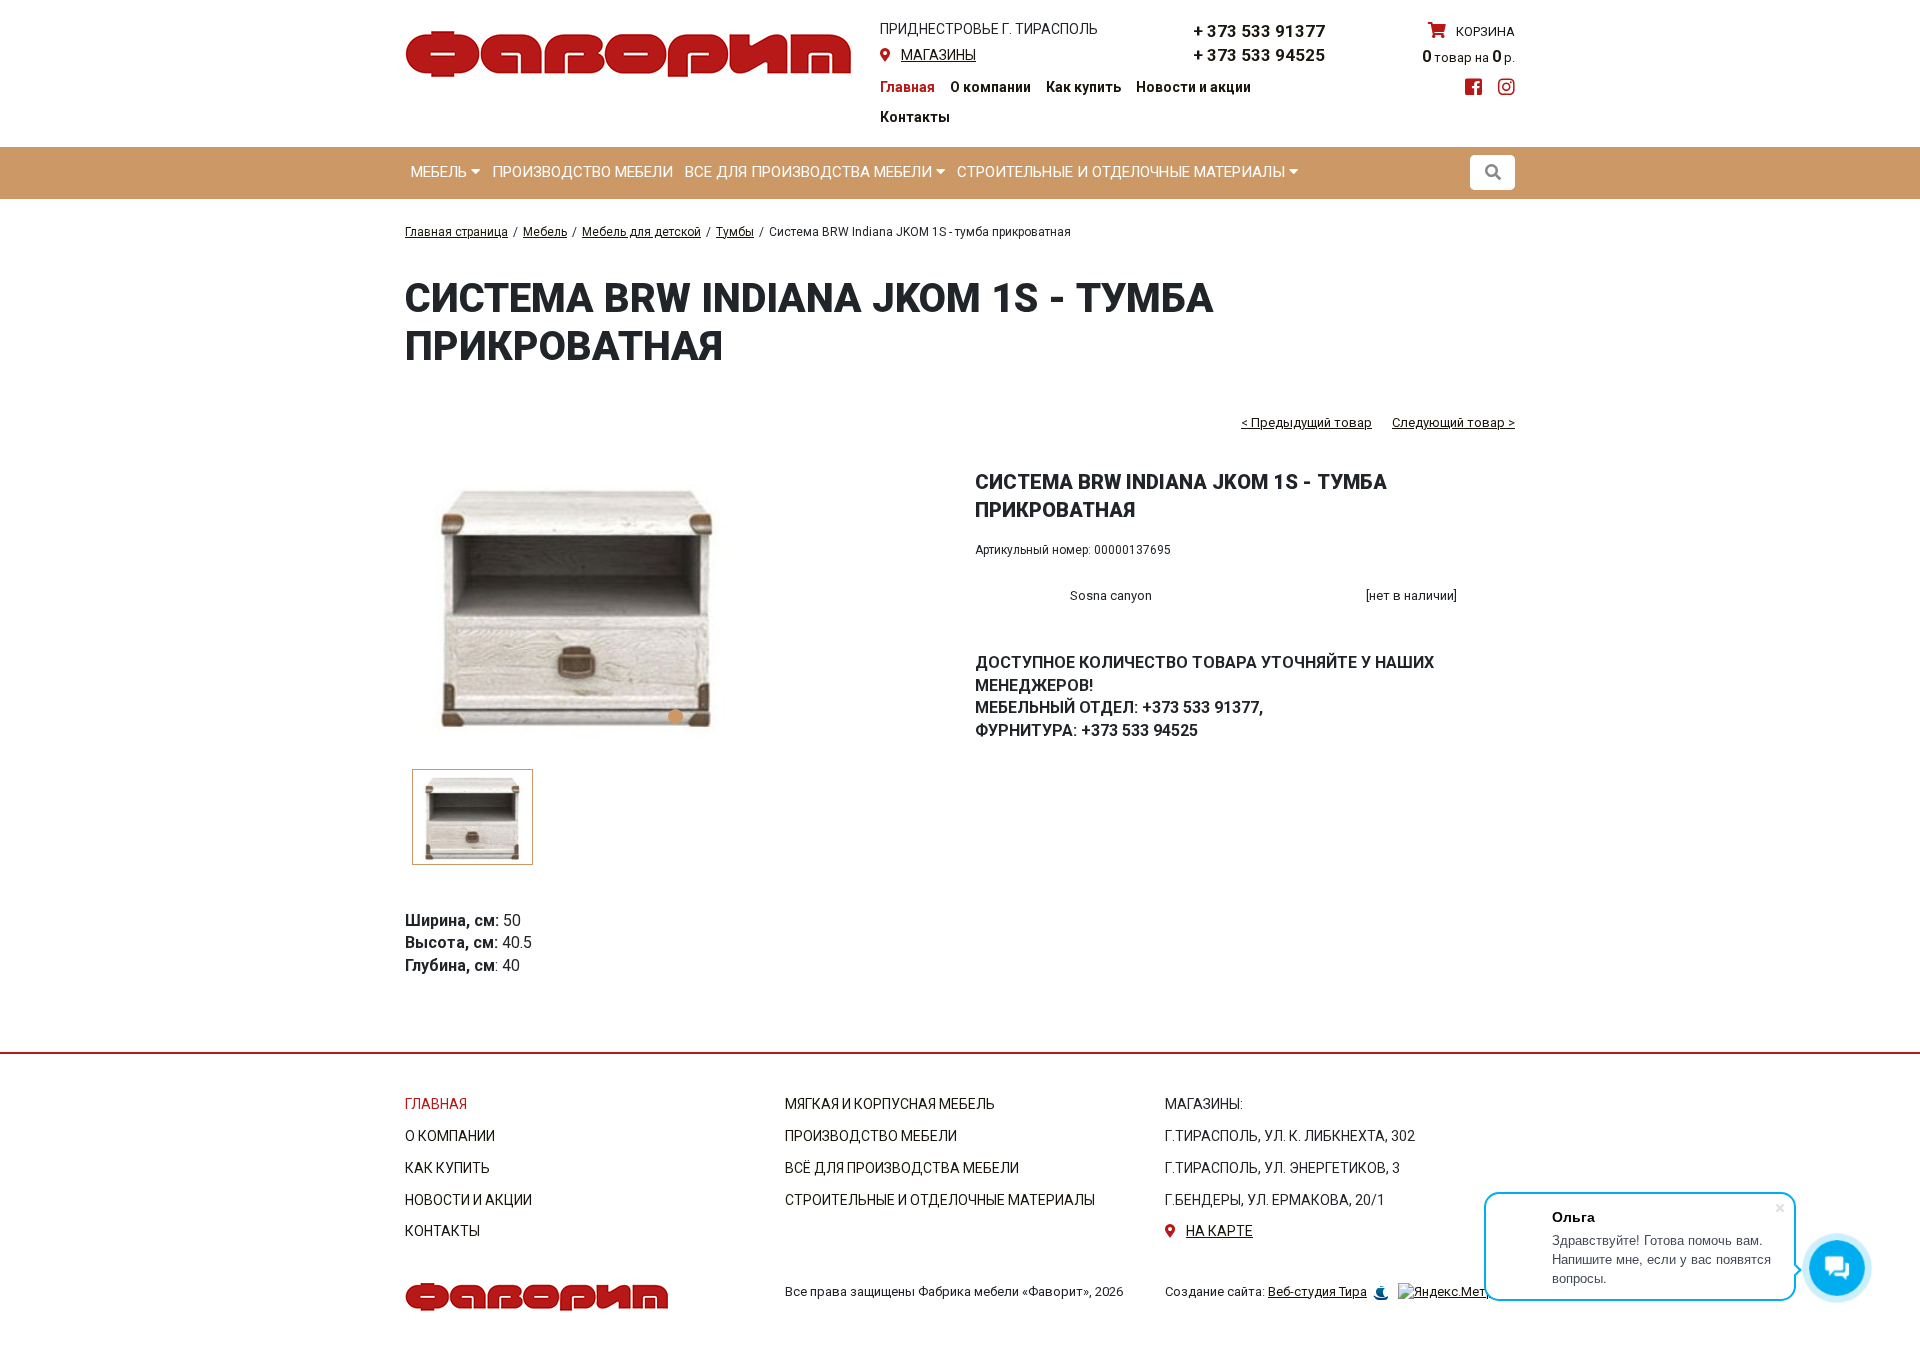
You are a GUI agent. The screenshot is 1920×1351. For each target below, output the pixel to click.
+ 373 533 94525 (1259, 55)
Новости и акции (1193, 87)
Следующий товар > (1453, 422)
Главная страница (456, 232)
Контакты (915, 117)
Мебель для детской (641, 232)
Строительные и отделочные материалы (1123, 172)
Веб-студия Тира (1317, 1291)
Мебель (441, 172)
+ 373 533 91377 (1259, 31)
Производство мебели (582, 172)
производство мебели (871, 1136)
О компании (990, 87)
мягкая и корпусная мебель (890, 1104)
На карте (1219, 1231)
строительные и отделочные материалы (940, 1200)
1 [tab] (675, 716)
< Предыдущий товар (1306, 422)
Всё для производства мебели (902, 1168)
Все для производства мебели (810, 172)
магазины (938, 55)
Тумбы (735, 232)
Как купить (1083, 87)
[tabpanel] (675, 603)
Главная (907, 87)
